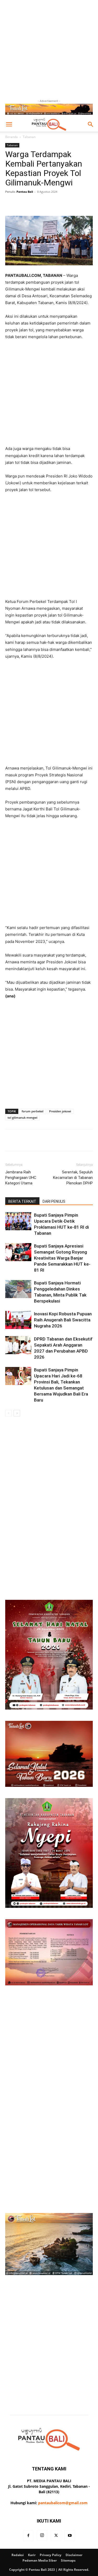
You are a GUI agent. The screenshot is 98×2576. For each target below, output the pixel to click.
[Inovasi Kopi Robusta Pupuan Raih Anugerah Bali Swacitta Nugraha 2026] (18, 1320)
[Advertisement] (49, 49)
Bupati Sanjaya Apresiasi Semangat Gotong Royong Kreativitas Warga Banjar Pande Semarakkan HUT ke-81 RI (62, 1258)
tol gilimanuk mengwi (22, 1117)
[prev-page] (8, 1413)
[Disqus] (49, 1490)
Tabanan (29, 137)
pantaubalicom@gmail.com (63, 2503)
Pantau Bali (25, 192)
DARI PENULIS (54, 1201)
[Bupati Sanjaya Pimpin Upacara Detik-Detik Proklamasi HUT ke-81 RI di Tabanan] (18, 1221)
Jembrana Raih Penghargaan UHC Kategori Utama (21, 1178)
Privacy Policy (51, 2555)
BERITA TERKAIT (22, 1201)
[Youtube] (70, 2536)
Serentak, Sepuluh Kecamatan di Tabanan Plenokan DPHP (73, 1178)
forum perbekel (33, 1111)
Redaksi (18, 2555)
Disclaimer (74, 2555)
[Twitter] (56, 2536)
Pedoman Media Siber (40, 2560)
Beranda (11, 137)
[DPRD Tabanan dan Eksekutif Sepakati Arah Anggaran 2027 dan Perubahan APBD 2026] (18, 1345)
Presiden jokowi (60, 1111)
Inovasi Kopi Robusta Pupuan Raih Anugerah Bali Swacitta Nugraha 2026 (63, 1320)
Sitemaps (68, 2560)
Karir (32, 2555)
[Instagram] (42, 2535)
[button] (9, 124)
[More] (72, 204)
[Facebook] (28, 2536)
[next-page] (17, 1413)
